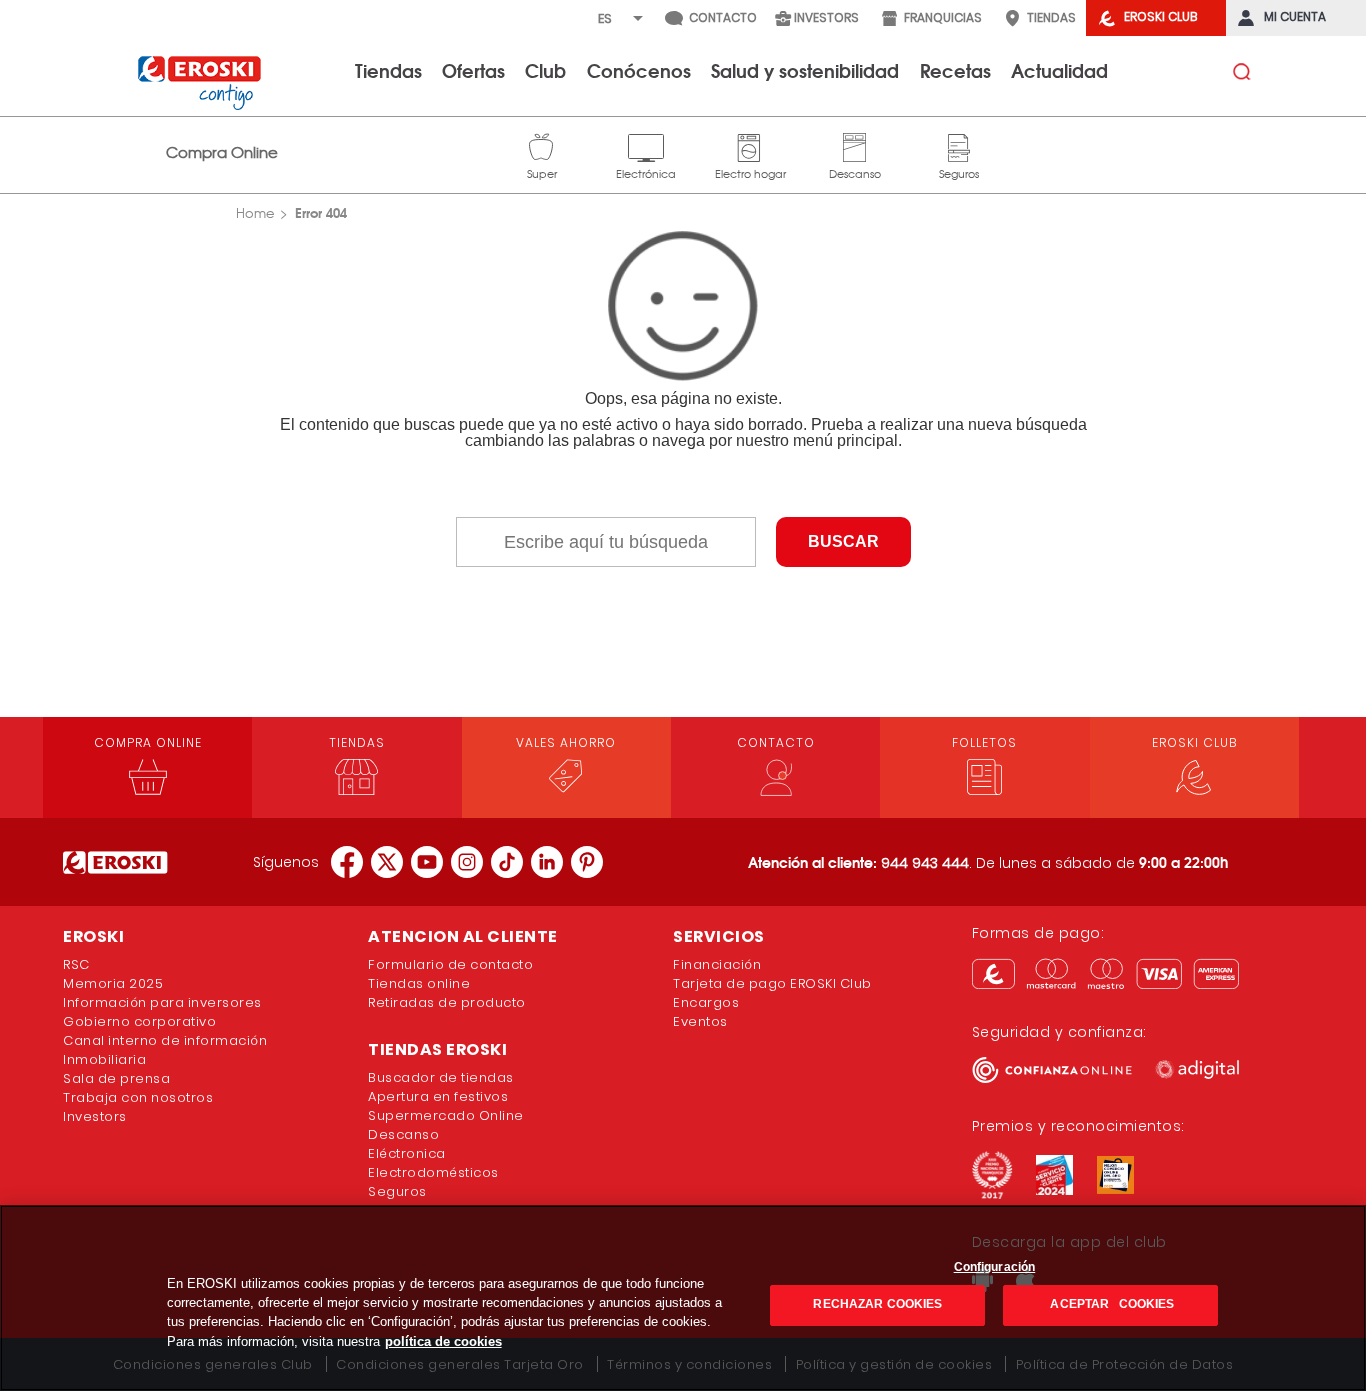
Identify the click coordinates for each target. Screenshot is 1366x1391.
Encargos (706, 1002)
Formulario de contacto (450, 964)
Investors (95, 1116)
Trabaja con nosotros (138, 1097)
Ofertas (473, 70)
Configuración (995, 1267)
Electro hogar (750, 145)
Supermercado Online (446, 1115)
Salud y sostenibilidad (805, 70)
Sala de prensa (116, 1078)
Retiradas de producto (447, 1002)
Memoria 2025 (113, 983)
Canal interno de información (165, 1040)
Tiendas (388, 70)
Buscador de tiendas (441, 1077)
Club (545, 70)
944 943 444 (925, 863)
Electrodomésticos (433, 1172)
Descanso (855, 145)
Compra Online (222, 152)
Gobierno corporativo (139, 1021)
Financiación (717, 964)
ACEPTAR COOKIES (1110, 1305)
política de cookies (443, 1341)
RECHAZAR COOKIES (877, 1305)
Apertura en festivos (438, 1096)
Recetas (955, 70)
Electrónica (646, 145)
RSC (76, 964)
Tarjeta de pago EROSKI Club (772, 983)
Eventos (700, 1021)
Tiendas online (419, 983)
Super (542, 145)
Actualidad (1059, 70)
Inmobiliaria (104, 1059)
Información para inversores (162, 1002)
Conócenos (639, 70)
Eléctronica (407, 1153)
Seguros (959, 145)
